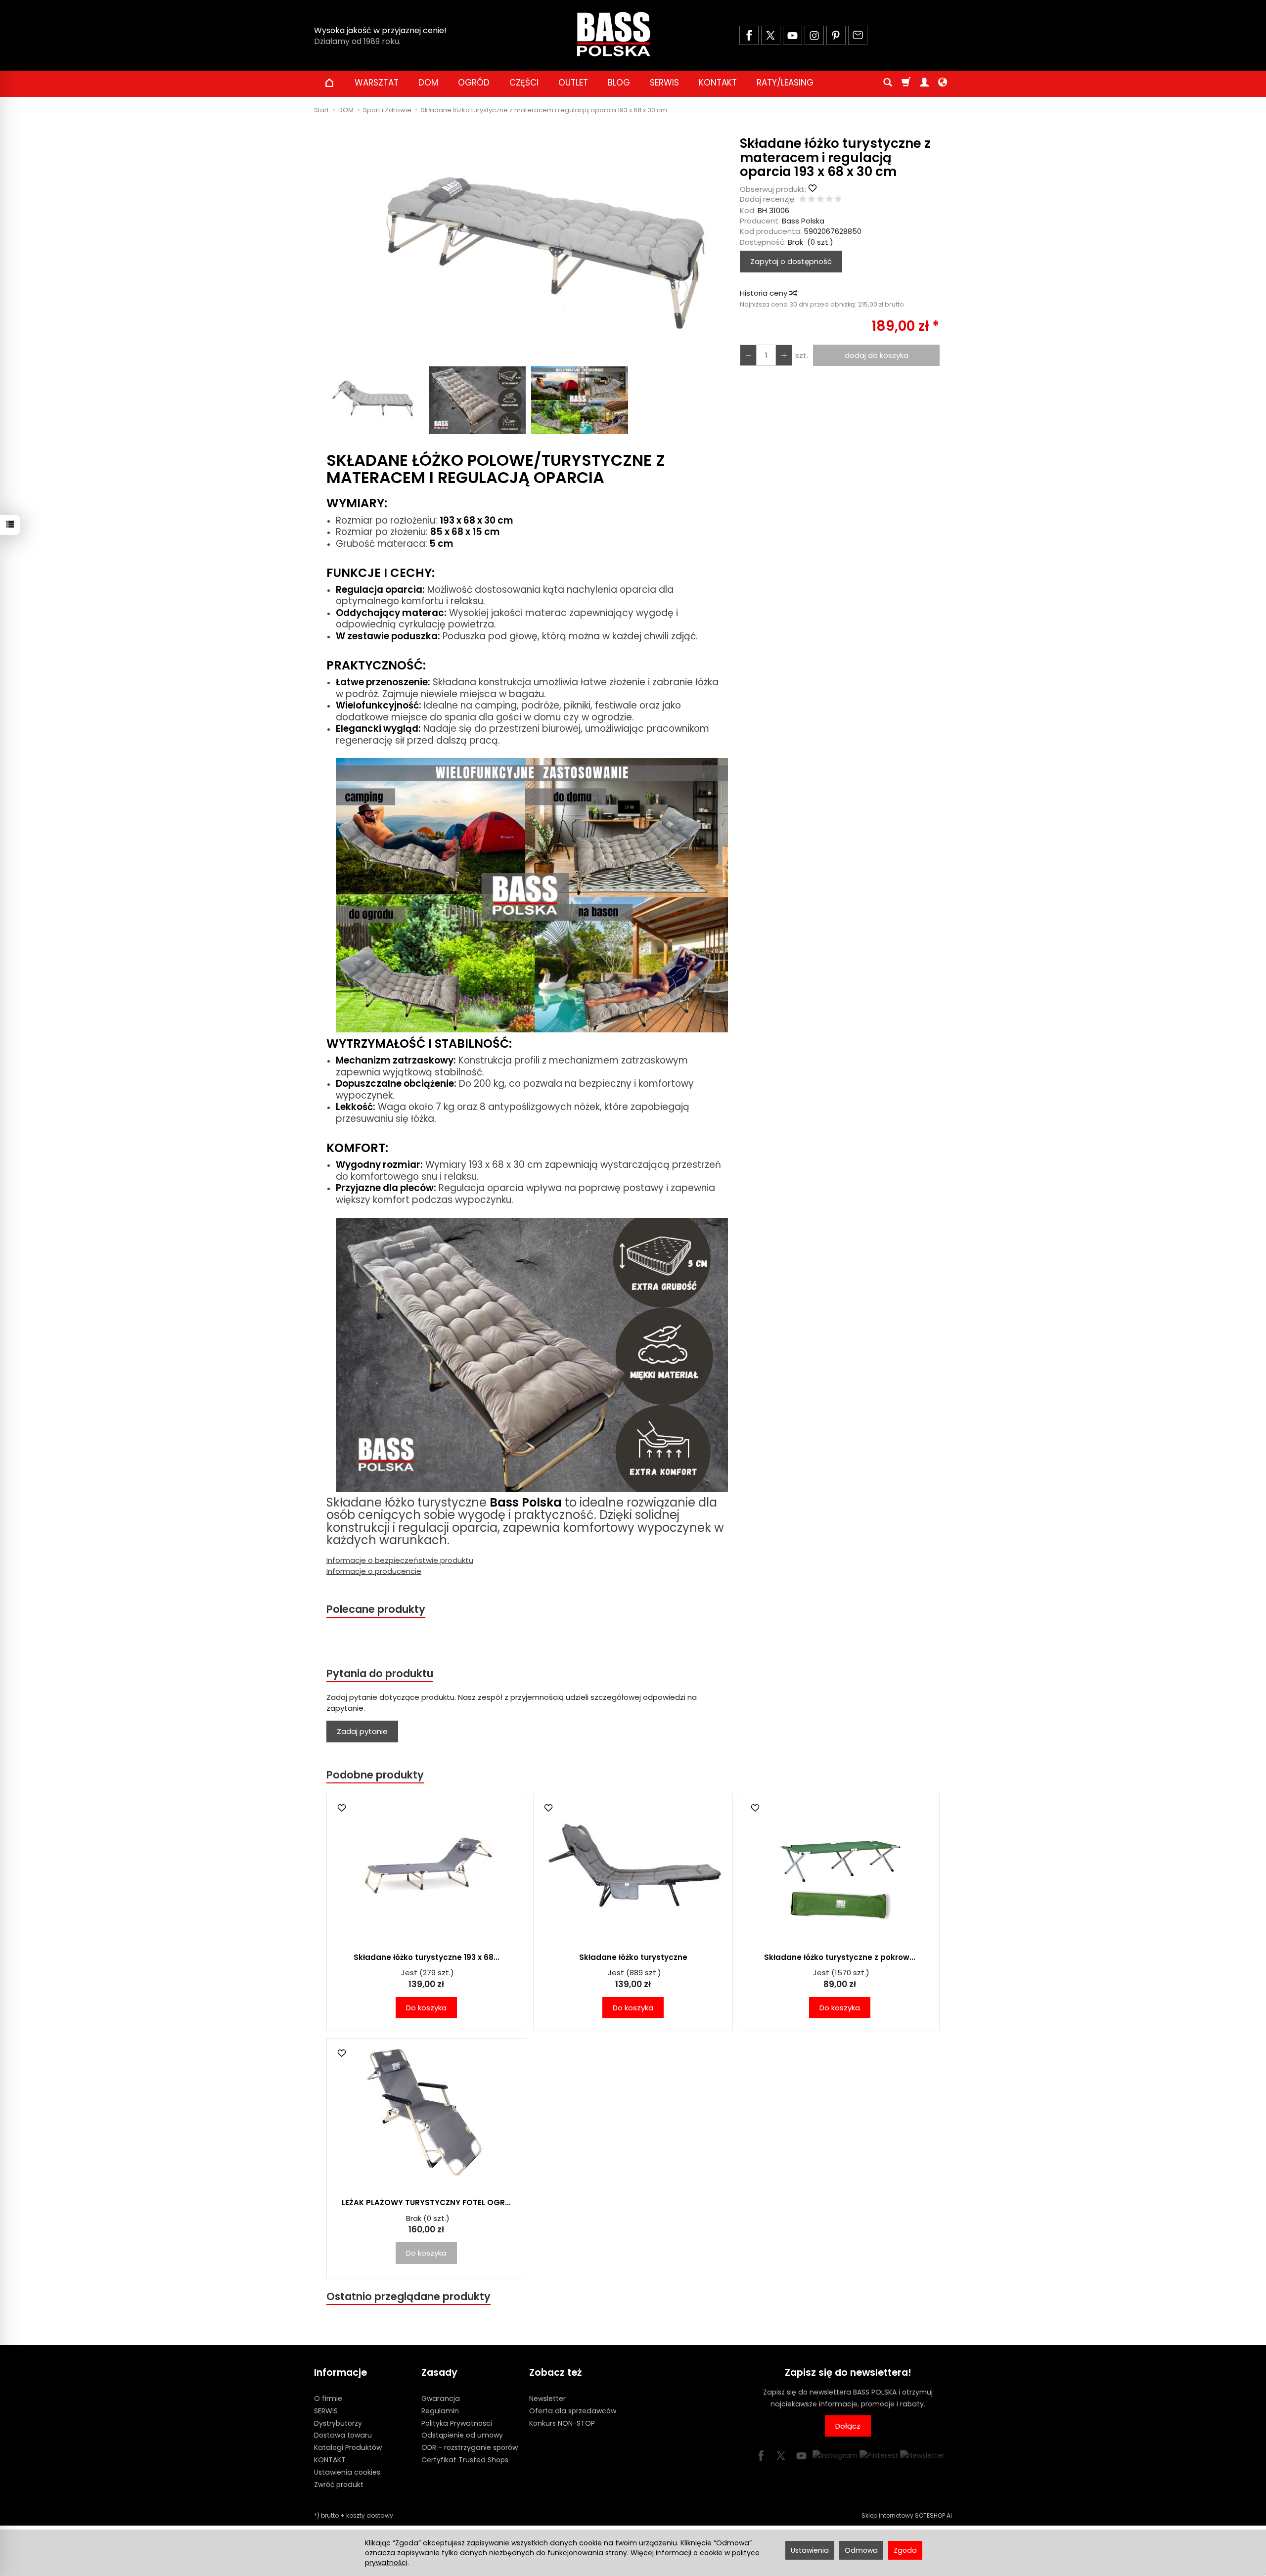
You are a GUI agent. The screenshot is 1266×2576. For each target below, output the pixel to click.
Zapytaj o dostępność (791, 261)
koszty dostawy (370, 2515)
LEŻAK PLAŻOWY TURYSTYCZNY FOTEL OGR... (426, 2202)
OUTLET (573, 83)
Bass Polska (803, 221)
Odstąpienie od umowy (462, 2435)
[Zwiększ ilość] (748, 355)
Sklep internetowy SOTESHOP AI (907, 2515)
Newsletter (547, 2398)
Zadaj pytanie (362, 1731)
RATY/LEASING (785, 83)
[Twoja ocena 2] (812, 200)
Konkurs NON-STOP (562, 2423)
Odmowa (861, 2550)
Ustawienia (810, 2550)
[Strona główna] (614, 34)
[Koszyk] (906, 83)
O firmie (328, 2398)
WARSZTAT (377, 83)
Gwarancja (441, 2398)
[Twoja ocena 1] (803, 200)
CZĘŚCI (524, 83)
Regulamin (440, 2411)
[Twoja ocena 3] (820, 200)
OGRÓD (474, 83)
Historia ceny (765, 293)
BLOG (619, 83)
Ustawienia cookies (347, 2472)
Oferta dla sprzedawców (573, 2411)
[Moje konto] (924, 83)
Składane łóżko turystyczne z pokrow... (840, 1957)
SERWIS (664, 83)
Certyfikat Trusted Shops (465, 2460)
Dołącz (848, 2426)
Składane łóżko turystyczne (633, 1957)
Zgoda (905, 2550)
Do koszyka (426, 2008)
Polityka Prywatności (457, 2423)
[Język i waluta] (943, 83)
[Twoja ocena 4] (829, 200)
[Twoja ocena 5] (838, 200)
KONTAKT (718, 83)
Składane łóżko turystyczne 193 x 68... (427, 1957)
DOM (428, 83)
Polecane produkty (376, 1609)
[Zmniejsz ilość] (784, 355)
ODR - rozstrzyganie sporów (470, 2447)
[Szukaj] (888, 83)
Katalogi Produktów (348, 2447)
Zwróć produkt (339, 2485)
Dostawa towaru (343, 2435)
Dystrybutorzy (338, 2423)
